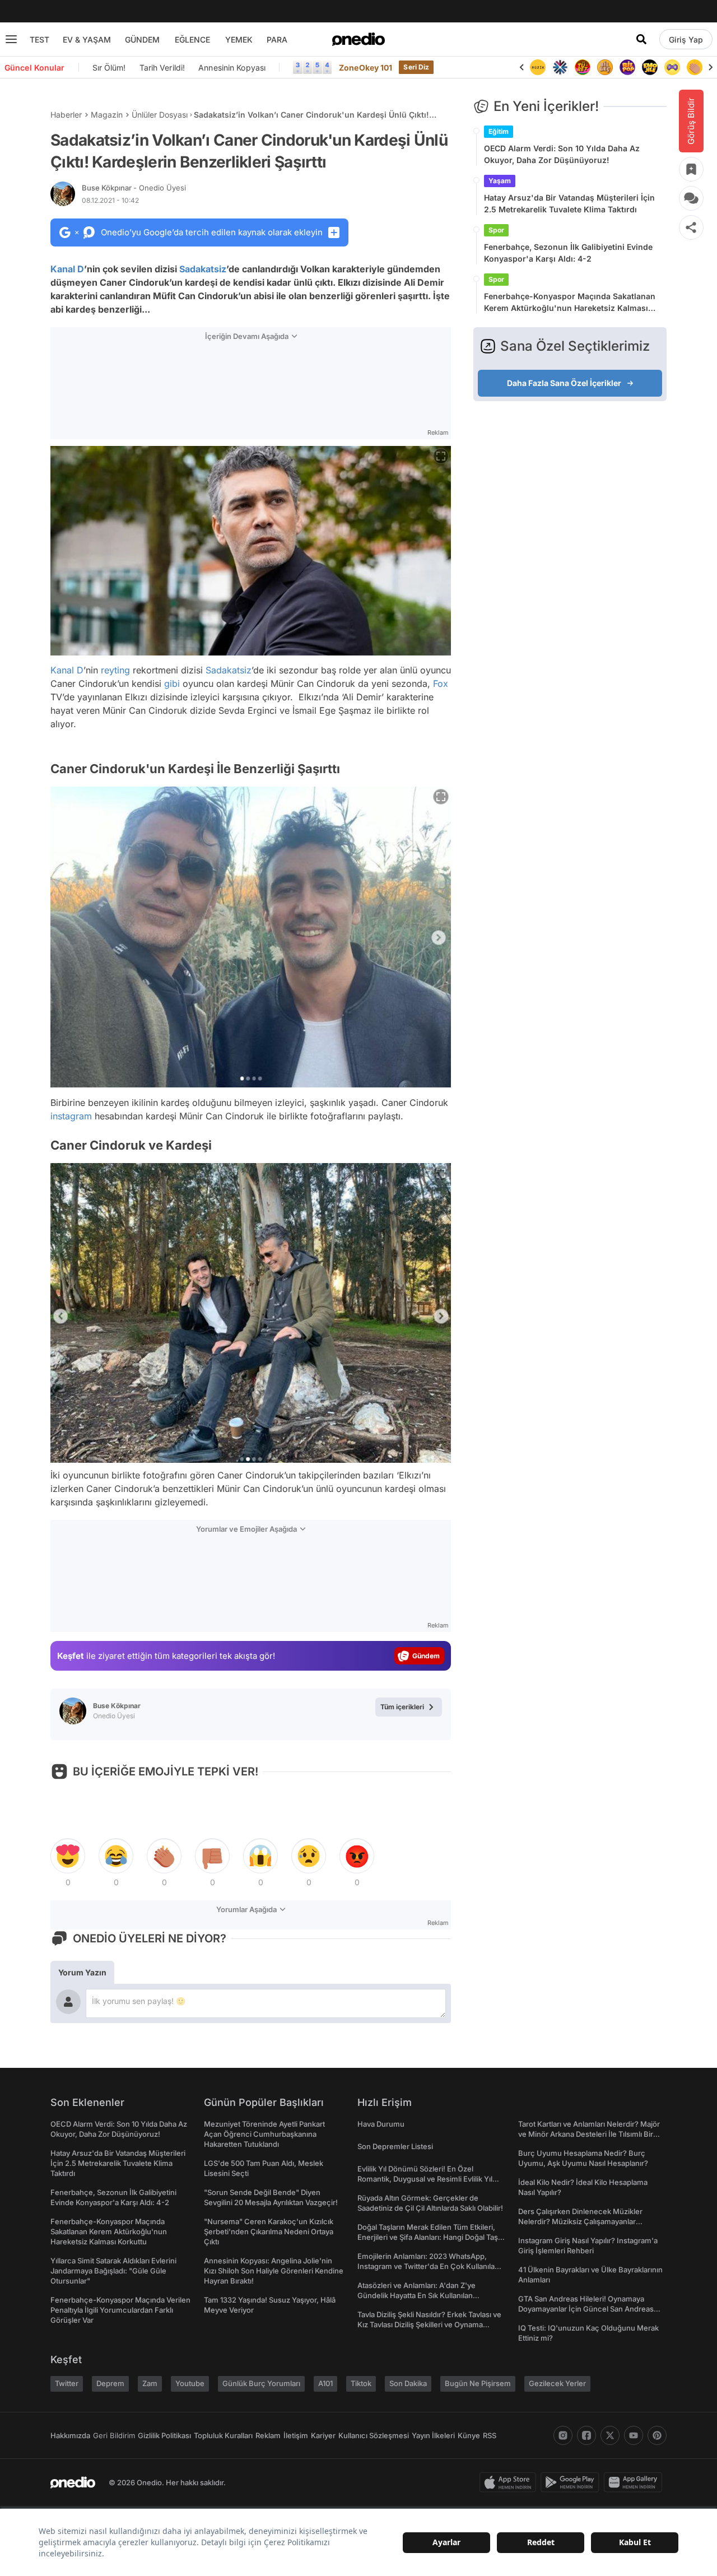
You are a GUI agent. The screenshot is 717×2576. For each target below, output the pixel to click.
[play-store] (572, 2482)
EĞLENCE (192, 39)
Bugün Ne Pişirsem (478, 2383)
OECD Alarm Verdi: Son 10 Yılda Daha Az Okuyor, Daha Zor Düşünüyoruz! (562, 154)
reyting (115, 670)
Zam (150, 2383)
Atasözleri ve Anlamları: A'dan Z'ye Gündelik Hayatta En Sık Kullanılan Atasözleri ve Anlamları (416, 2295)
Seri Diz (416, 67)
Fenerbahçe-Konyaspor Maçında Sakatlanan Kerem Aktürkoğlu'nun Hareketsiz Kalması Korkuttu (570, 303)
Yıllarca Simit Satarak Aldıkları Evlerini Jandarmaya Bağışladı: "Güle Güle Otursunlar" (113, 2271)
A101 (325, 2383)
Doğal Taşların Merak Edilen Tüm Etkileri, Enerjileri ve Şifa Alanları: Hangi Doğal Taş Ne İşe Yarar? (428, 2237)
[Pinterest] (657, 2435)
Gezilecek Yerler (557, 2383)
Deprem (110, 2383)
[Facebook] (586, 2435)
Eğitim (499, 131)
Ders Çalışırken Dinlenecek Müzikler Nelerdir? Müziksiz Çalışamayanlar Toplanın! (580, 2221)
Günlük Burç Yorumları (261, 2383)
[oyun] (672, 67)
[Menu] (11, 39)
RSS (490, 2435)
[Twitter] (610, 2435)
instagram (71, 1116)
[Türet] (583, 67)
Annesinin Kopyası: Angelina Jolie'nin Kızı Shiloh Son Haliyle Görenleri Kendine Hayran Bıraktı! (274, 2271)
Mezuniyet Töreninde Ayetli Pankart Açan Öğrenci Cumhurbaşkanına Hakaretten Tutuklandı (264, 2134)
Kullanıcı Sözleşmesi (374, 2435)
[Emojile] (650, 67)
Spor (496, 230)
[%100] (538, 67)
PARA (277, 39)
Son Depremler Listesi (395, 2146)
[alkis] (695, 67)
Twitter (67, 2383)
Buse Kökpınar (134, 188)
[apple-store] (510, 2482)
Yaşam (500, 181)
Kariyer (323, 2435)
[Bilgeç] (605, 67)
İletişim (296, 2435)
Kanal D (67, 269)
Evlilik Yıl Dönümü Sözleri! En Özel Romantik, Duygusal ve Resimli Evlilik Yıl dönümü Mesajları (425, 2179)
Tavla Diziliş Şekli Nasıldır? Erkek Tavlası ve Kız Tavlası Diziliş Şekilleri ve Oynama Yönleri (429, 2324)
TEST (39, 39)
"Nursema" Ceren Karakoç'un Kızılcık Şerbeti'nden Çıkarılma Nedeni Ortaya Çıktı (269, 2231)
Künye (469, 2435)
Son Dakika (408, 2383)
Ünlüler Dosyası (160, 115)
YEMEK (239, 39)
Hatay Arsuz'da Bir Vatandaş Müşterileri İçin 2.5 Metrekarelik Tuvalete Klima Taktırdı (569, 203)
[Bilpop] (627, 67)
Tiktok (361, 2383)
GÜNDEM (142, 39)
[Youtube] (634, 2435)
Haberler (66, 115)
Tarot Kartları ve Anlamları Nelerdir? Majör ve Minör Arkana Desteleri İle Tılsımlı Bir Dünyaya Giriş (589, 2134)
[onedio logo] (358, 39)
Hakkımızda (70, 2435)
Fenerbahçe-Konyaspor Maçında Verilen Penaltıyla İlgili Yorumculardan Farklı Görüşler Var (120, 2310)
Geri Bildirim (114, 2435)
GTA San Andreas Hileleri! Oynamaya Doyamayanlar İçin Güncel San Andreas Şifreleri (586, 2309)
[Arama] (641, 39)
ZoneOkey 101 (366, 68)
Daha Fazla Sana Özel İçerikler (564, 383)
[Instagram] (563, 2435)
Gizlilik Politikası (164, 2435)
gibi (172, 683)
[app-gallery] (635, 2482)
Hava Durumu (381, 2124)
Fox (441, 683)
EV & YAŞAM (87, 39)
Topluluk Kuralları (223, 2435)
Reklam (268, 2435)
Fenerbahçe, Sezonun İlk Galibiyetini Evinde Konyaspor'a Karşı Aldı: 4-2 (568, 253)
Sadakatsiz (203, 269)
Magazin (107, 115)
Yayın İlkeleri (433, 2435)
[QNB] (560, 67)
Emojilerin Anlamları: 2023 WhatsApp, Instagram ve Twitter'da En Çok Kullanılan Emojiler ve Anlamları (428, 2266)
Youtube (190, 2383)
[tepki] (68, 1856)
